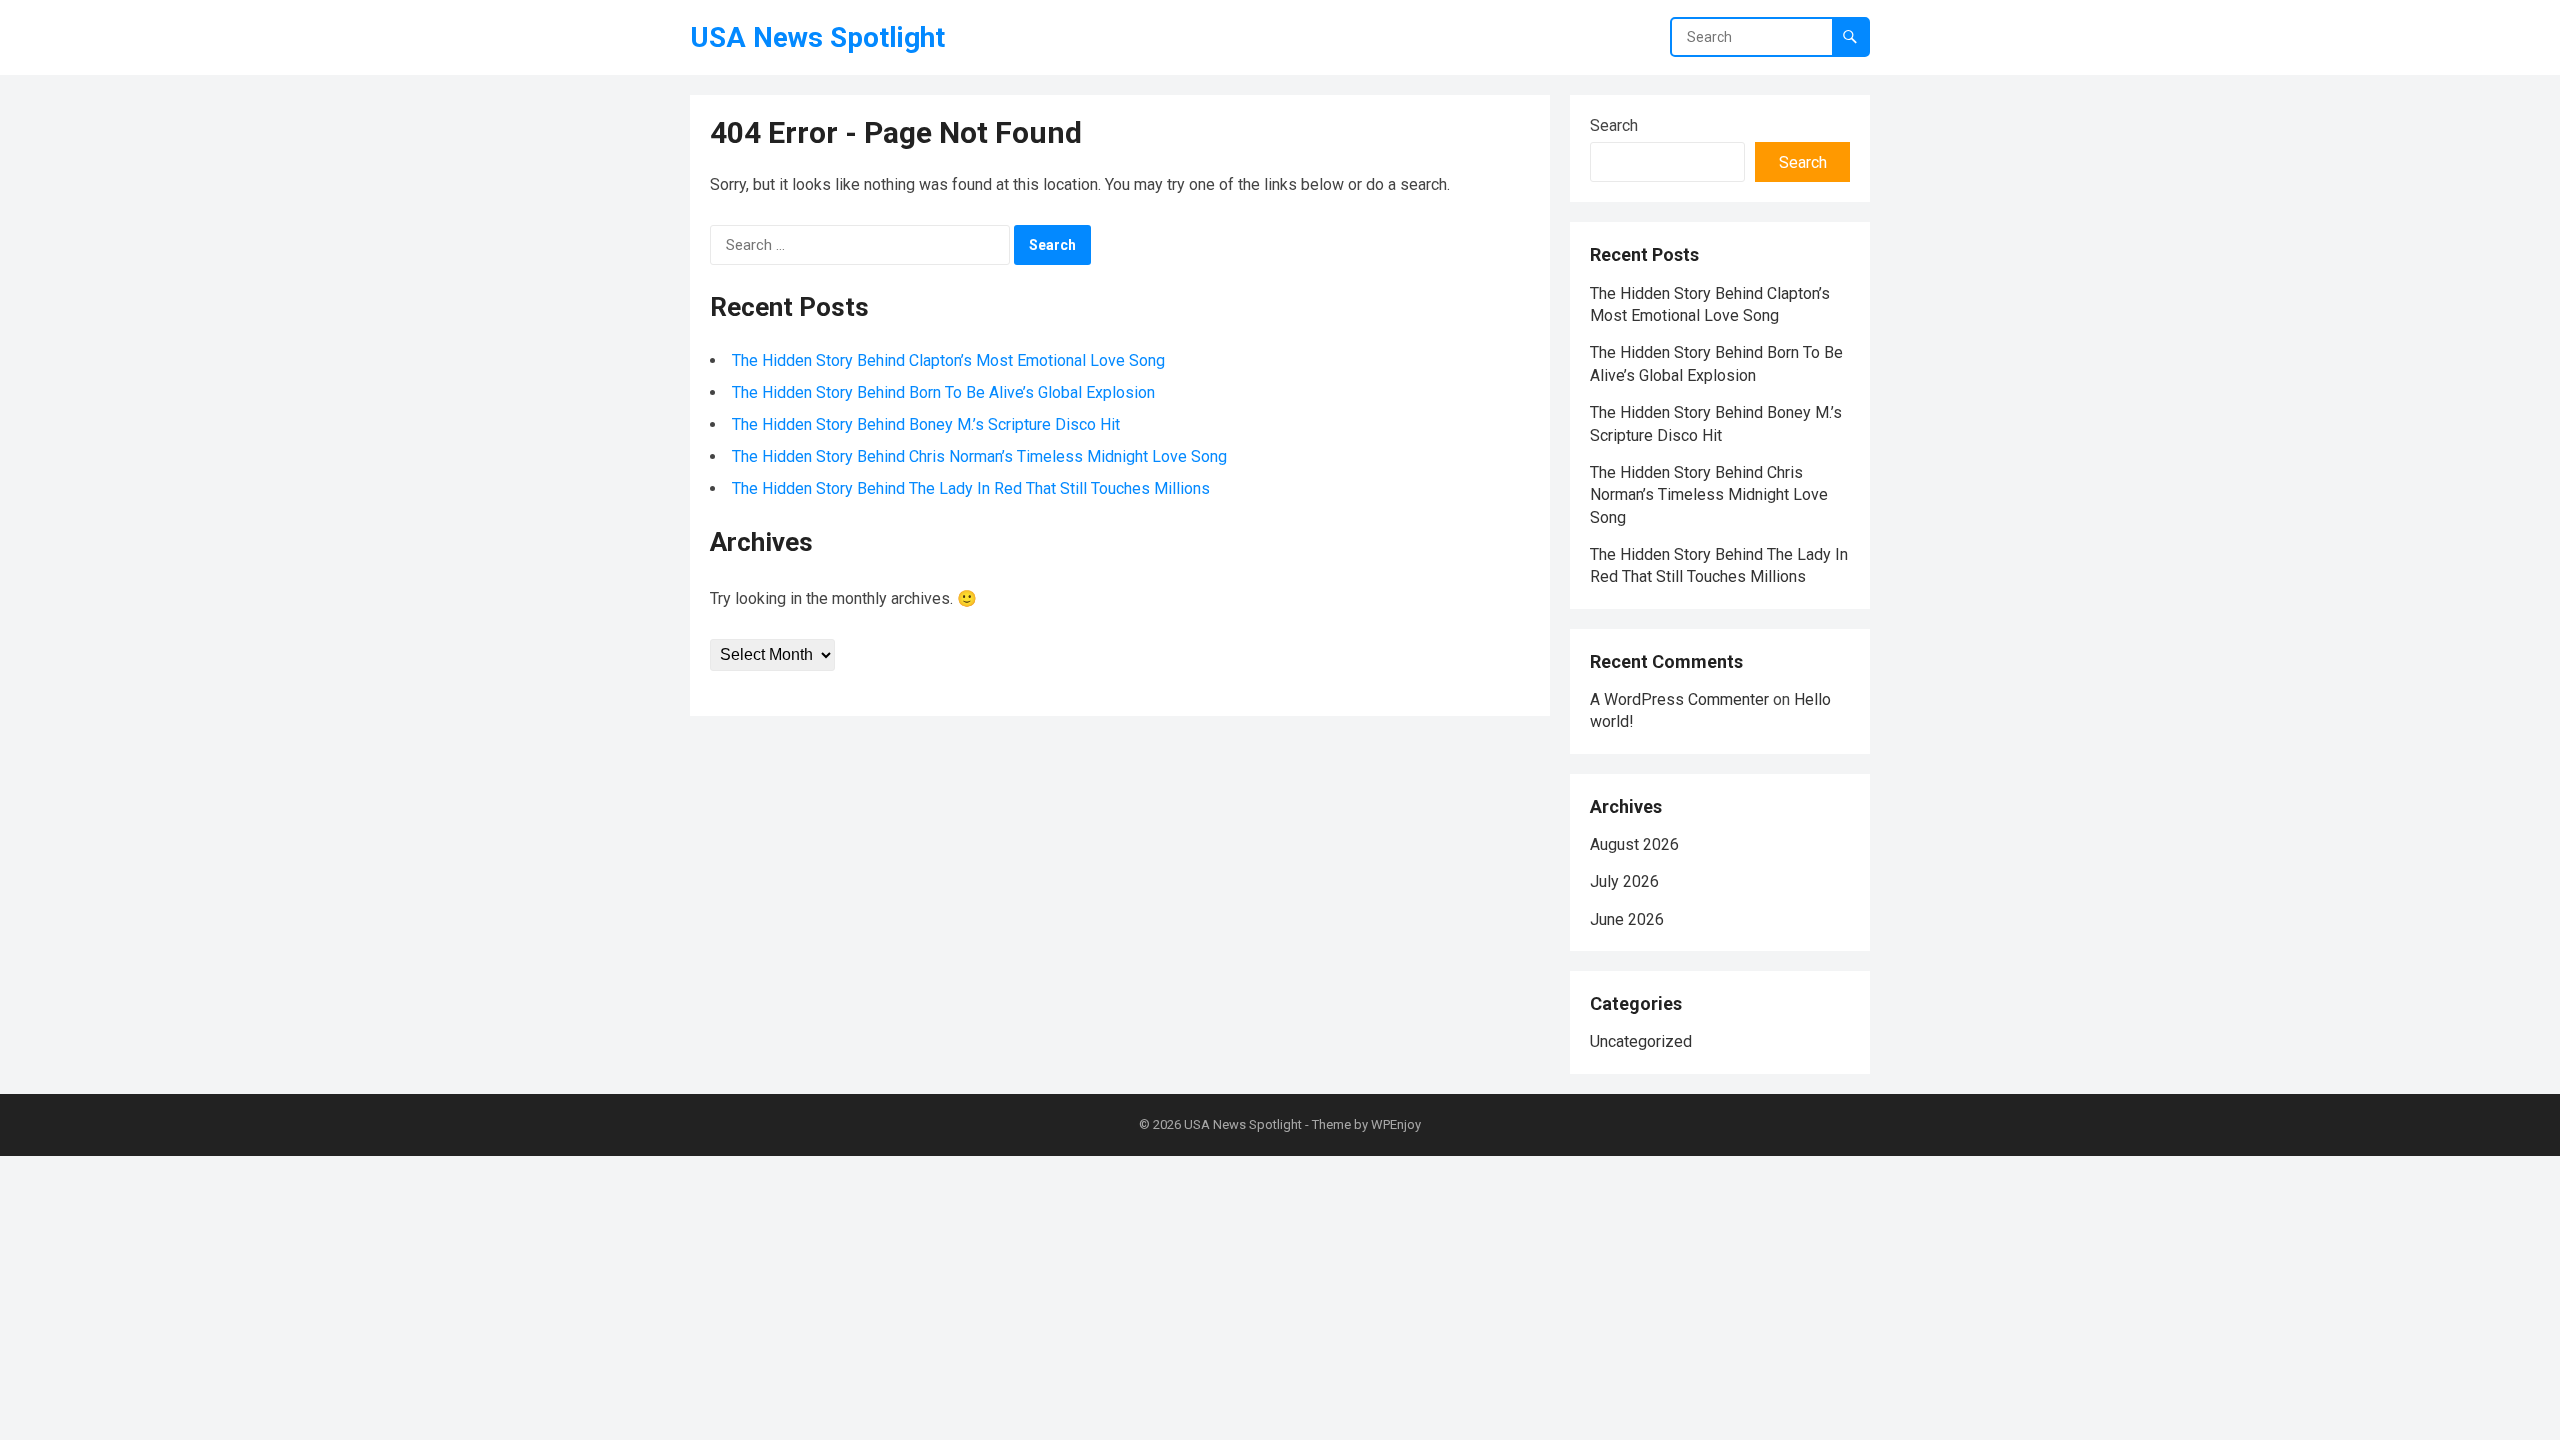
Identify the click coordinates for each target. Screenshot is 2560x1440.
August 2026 (1634, 844)
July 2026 (1624, 881)
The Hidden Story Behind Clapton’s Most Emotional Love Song (948, 360)
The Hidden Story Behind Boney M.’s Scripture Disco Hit (926, 424)
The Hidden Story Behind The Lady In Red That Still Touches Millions (971, 488)
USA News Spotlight (817, 37)
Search (1614, 125)
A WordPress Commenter (1679, 699)
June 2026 (1627, 919)
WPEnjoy (1396, 1124)
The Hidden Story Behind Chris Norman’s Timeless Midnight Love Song (979, 456)
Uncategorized (1641, 1041)
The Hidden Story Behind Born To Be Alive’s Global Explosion (943, 392)
